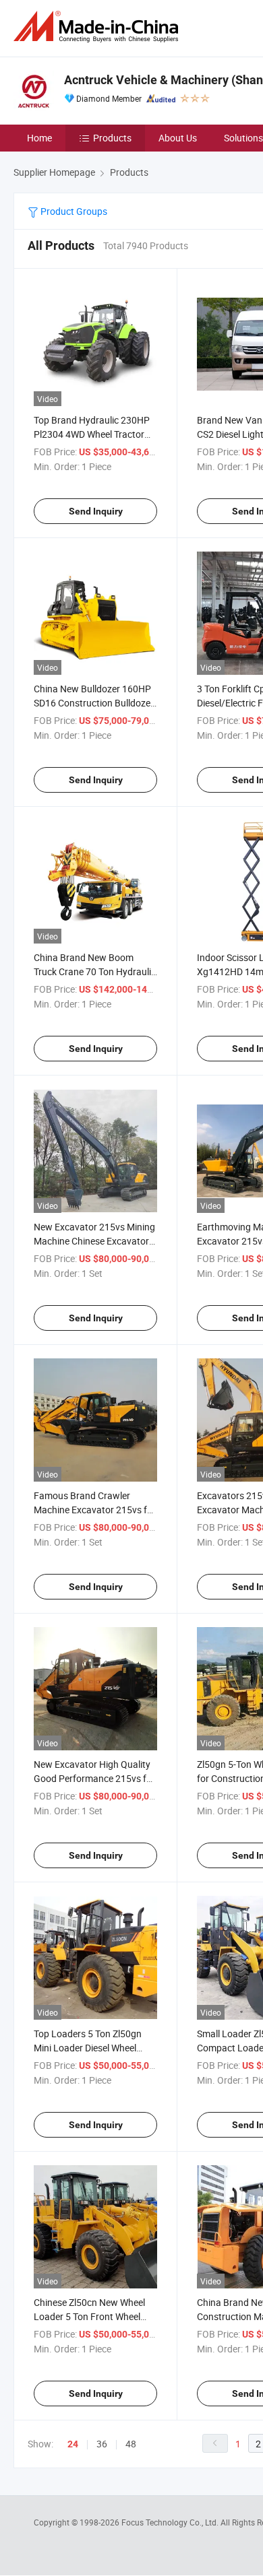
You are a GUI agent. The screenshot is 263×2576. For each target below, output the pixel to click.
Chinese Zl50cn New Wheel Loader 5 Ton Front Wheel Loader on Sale (89, 2316)
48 (131, 2444)
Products (112, 138)
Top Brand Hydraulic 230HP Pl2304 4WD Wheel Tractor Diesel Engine (92, 434)
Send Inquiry (96, 511)
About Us (178, 138)
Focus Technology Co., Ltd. (171, 2522)
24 (73, 2444)
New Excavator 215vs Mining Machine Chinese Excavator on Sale (94, 1241)
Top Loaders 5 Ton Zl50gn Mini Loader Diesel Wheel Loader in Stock (88, 2048)
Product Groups (73, 211)
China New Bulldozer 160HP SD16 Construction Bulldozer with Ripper (94, 703)
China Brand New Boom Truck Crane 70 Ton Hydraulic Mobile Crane (95, 971)
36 (102, 2444)
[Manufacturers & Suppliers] (98, 27)
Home (39, 138)
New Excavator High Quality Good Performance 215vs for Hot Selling (94, 1778)
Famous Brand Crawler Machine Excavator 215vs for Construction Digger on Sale (95, 1510)
